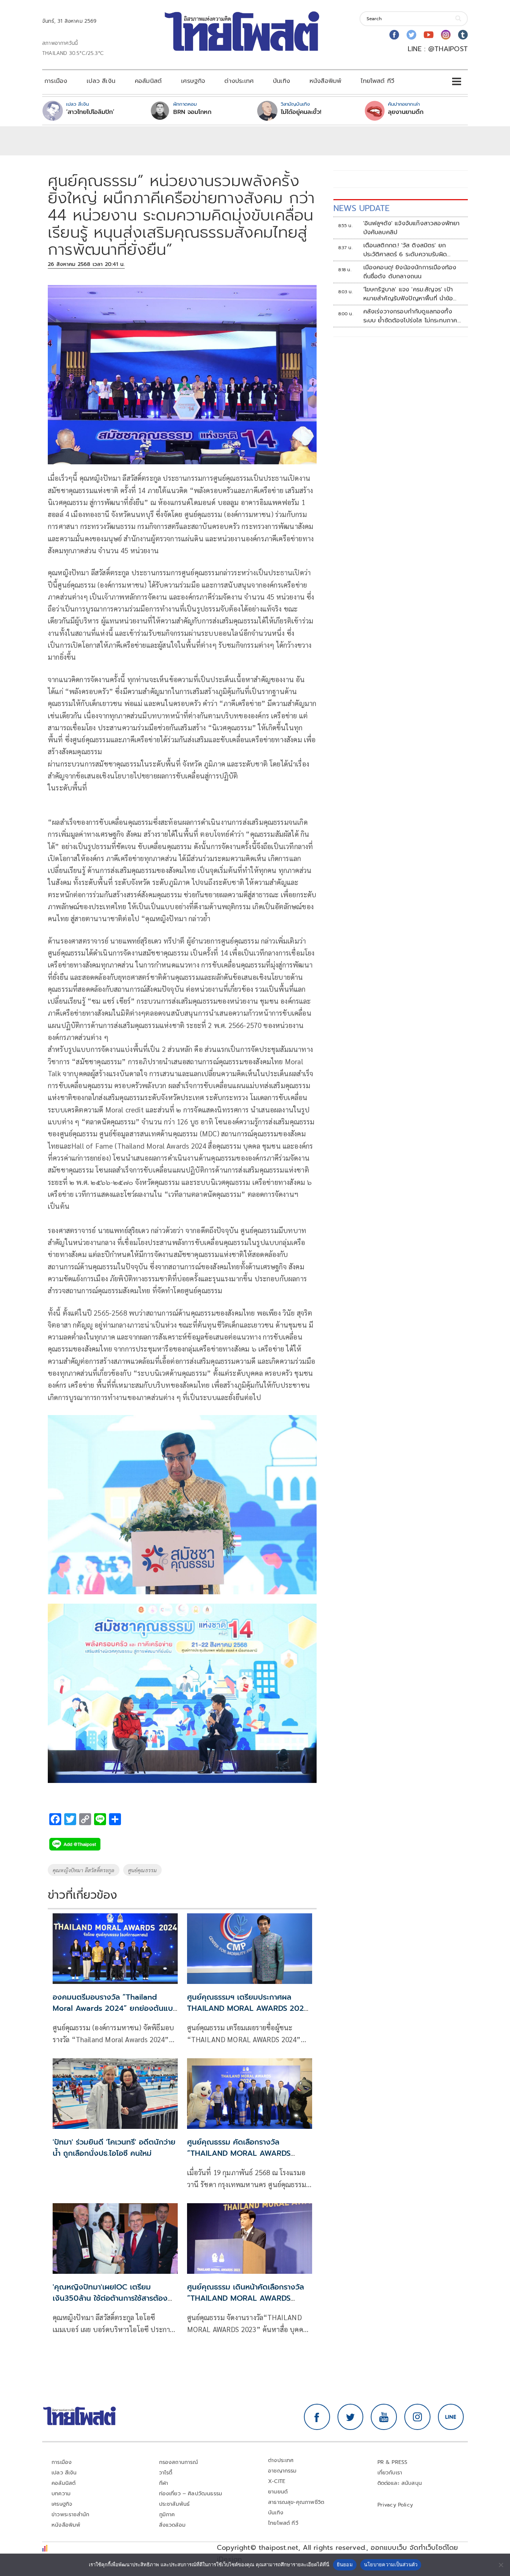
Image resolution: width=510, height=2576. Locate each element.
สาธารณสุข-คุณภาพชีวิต (296, 2502)
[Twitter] (411, 35)
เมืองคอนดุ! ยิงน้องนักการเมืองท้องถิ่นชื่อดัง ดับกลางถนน (410, 272)
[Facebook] (394, 35)
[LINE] (451, 2417)
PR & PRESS (393, 2462)
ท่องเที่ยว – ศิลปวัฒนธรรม (191, 2494)
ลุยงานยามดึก (406, 112)
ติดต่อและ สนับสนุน (400, 2483)
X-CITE (277, 2481)
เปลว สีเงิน (101, 81)
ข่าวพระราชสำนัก (70, 2515)
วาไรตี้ (166, 2473)
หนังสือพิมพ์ (325, 81)
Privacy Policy (395, 2505)
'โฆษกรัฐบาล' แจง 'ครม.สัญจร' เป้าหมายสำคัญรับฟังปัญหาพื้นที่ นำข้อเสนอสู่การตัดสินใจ (408, 294)
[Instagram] (446, 35)
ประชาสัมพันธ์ (175, 2504)
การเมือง (56, 81)
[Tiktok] (463, 35)
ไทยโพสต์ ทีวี (377, 81)
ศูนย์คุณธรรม (143, 1870)
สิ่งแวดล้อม (172, 2525)
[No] (501, 2565)
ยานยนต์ (278, 2492)
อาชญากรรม (282, 2471)
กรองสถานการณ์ (179, 2462)
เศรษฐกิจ (193, 81)
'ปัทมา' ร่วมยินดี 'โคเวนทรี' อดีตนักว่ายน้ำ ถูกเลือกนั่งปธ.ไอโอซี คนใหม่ (114, 2148)
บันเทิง (282, 81)
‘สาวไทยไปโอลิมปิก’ (90, 112)
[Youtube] (429, 35)
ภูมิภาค (167, 2515)
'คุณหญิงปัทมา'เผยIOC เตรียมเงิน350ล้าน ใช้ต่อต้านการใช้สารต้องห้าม (110, 2298)
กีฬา (164, 2483)
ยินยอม (345, 2564)
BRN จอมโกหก (192, 112)
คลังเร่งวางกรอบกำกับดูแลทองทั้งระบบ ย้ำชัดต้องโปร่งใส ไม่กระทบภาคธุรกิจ (410, 316)
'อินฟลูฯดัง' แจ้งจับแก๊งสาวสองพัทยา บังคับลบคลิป (412, 228)
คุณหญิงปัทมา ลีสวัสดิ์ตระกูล (84, 1870)
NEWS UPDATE (361, 208)
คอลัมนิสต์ (148, 81)
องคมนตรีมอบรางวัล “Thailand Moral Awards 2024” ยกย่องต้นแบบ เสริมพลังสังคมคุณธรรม (115, 2008)
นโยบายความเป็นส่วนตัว (391, 2564)
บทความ (61, 2494)
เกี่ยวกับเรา (390, 2473)
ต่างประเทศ (239, 81)
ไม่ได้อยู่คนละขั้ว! (301, 112)
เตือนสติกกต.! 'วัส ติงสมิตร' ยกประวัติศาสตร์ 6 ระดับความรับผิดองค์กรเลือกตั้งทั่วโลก (405, 250)
